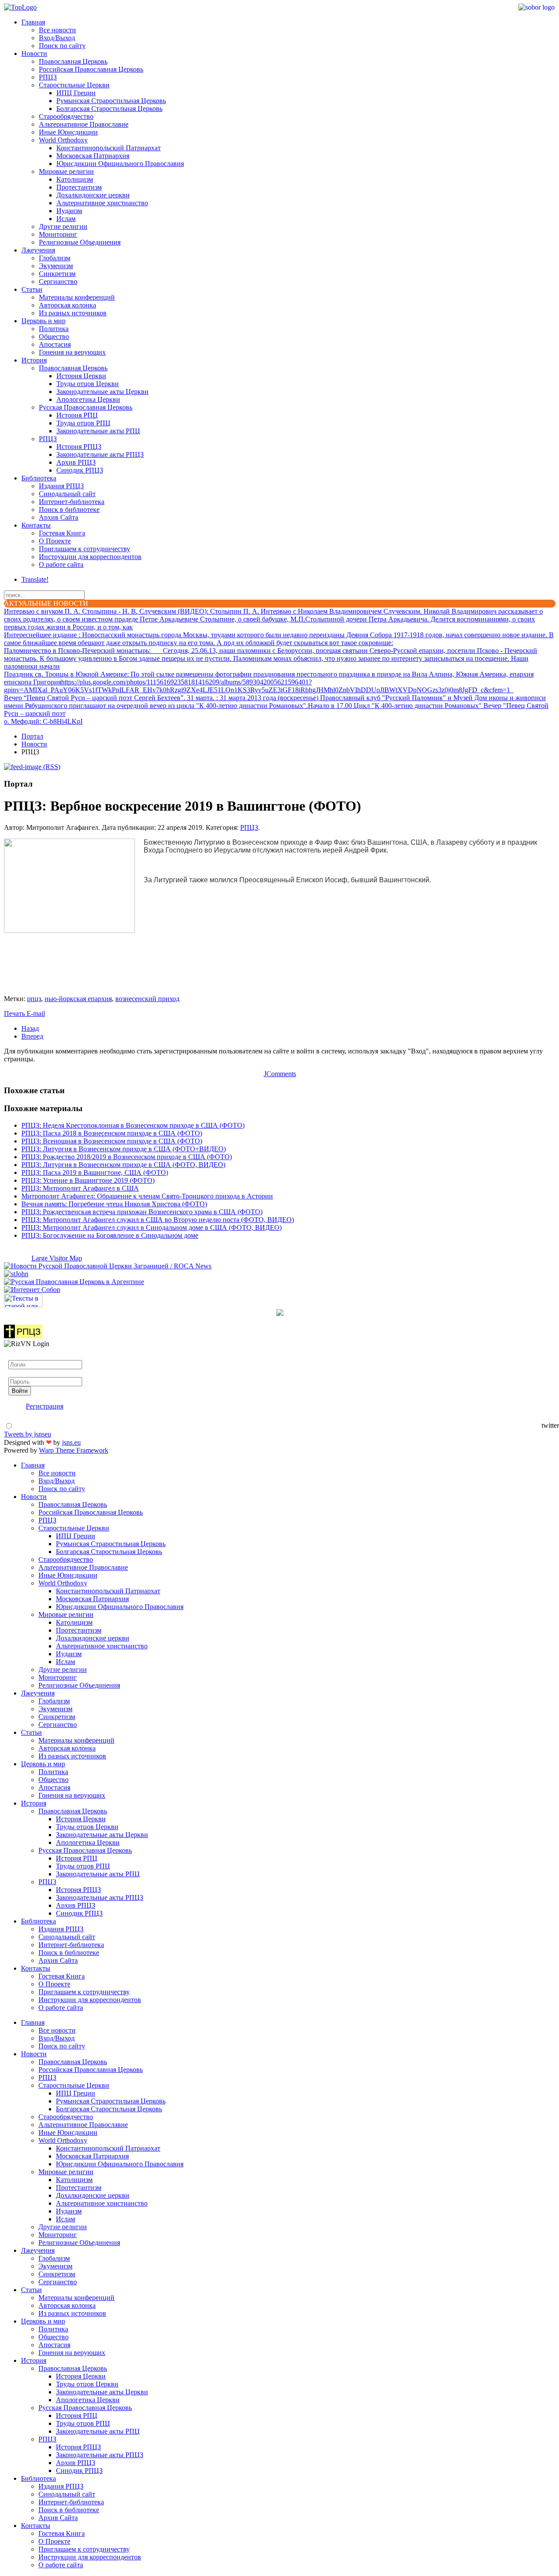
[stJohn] (16, 1274)
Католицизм (75, 179)
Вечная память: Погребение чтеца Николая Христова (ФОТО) (114, 1204)
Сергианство (58, 281)
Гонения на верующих (72, 352)
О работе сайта (61, 565)
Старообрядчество (66, 116)
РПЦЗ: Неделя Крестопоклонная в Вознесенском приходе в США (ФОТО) (133, 1125)
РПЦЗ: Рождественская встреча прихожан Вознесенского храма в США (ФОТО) (142, 1212)
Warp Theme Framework (74, 1450)
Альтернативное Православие (84, 124)
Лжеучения (38, 250)
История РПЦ (77, 415)
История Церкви (81, 376)
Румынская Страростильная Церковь (111, 101)
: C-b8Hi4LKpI (43, 721)
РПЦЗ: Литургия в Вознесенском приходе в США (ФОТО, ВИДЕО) (123, 1165)
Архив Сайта (59, 517)
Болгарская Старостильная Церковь (109, 109)
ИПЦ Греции (76, 93)
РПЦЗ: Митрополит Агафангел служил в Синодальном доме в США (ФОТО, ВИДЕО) (152, 1228)
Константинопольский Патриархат (109, 148)
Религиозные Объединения (80, 242)
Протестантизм (79, 187)
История (34, 360)
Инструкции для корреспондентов (90, 557)
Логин (18, 1356)
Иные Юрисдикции (68, 132)
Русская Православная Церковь (86, 407)
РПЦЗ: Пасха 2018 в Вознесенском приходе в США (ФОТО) (112, 1133)
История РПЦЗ (79, 447)
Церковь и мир (43, 321)
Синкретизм (57, 274)
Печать (15, 1013)
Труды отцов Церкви (88, 384)
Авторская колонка (67, 305)
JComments (280, 1074)
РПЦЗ (48, 77)
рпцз (34, 999)
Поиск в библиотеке (69, 509)
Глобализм (55, 258)
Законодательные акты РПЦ (98, 431)
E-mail (36, 1013)
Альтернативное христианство (102, 203)
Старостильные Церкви (74, 85)
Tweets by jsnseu (28, 1434)
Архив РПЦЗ (76, 462)
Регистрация (45, 1406)
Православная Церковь (73, 61)
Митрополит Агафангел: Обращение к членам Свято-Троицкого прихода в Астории (147, 1196)
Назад (30, 1028)
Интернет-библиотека (72, 502)
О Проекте (55, 541)
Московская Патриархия (93, 156)
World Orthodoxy (63, 140)
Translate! (35, 579)
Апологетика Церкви (88, 399)
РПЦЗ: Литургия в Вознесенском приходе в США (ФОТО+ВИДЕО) (124, 1149)
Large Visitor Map (57, 1258)
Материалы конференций (77, 297)
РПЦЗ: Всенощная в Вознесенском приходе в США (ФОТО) (112, 1141)
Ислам (66, 219)
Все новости (57, 30)
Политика (54, 329)
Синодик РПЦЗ (80, 470)
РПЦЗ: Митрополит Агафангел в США (80, 1188)
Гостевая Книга (62, 533)
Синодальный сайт (67, 494)
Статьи (32, 289)
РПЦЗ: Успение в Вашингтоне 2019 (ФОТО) (88, 1180)
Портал (32, 736)
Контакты (36, 525)
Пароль (19, 1373)
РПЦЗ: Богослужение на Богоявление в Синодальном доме (110, 1235)
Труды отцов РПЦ (83, 423)
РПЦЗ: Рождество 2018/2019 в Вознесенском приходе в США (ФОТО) (127, 1157)
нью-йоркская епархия (78, 999)
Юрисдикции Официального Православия (120, 164)
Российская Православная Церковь (91, 69)
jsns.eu (71, 1442)
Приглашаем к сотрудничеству (85, 549)
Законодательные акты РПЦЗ (100, 454)
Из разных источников (73, 313)
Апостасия (55, 344)
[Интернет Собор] (32, 1290)
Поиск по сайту (62, 46)
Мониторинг (58, 234)
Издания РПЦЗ (61, 486)
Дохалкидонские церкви (93, 195)
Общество (54, 337)
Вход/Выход (57, 38)
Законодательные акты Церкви (102, 392)
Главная (33, 22)
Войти (20, 1391)
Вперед (32, 1036)
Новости (34, 54)
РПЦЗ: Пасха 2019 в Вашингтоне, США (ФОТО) (95, 1172)
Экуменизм (56, 266)
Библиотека (39, 478)
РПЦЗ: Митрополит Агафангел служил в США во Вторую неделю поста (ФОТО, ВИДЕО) (158, 1220)
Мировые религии (66, 171)
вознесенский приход (147, 999)
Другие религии (63, 226)
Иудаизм (69, 211)
